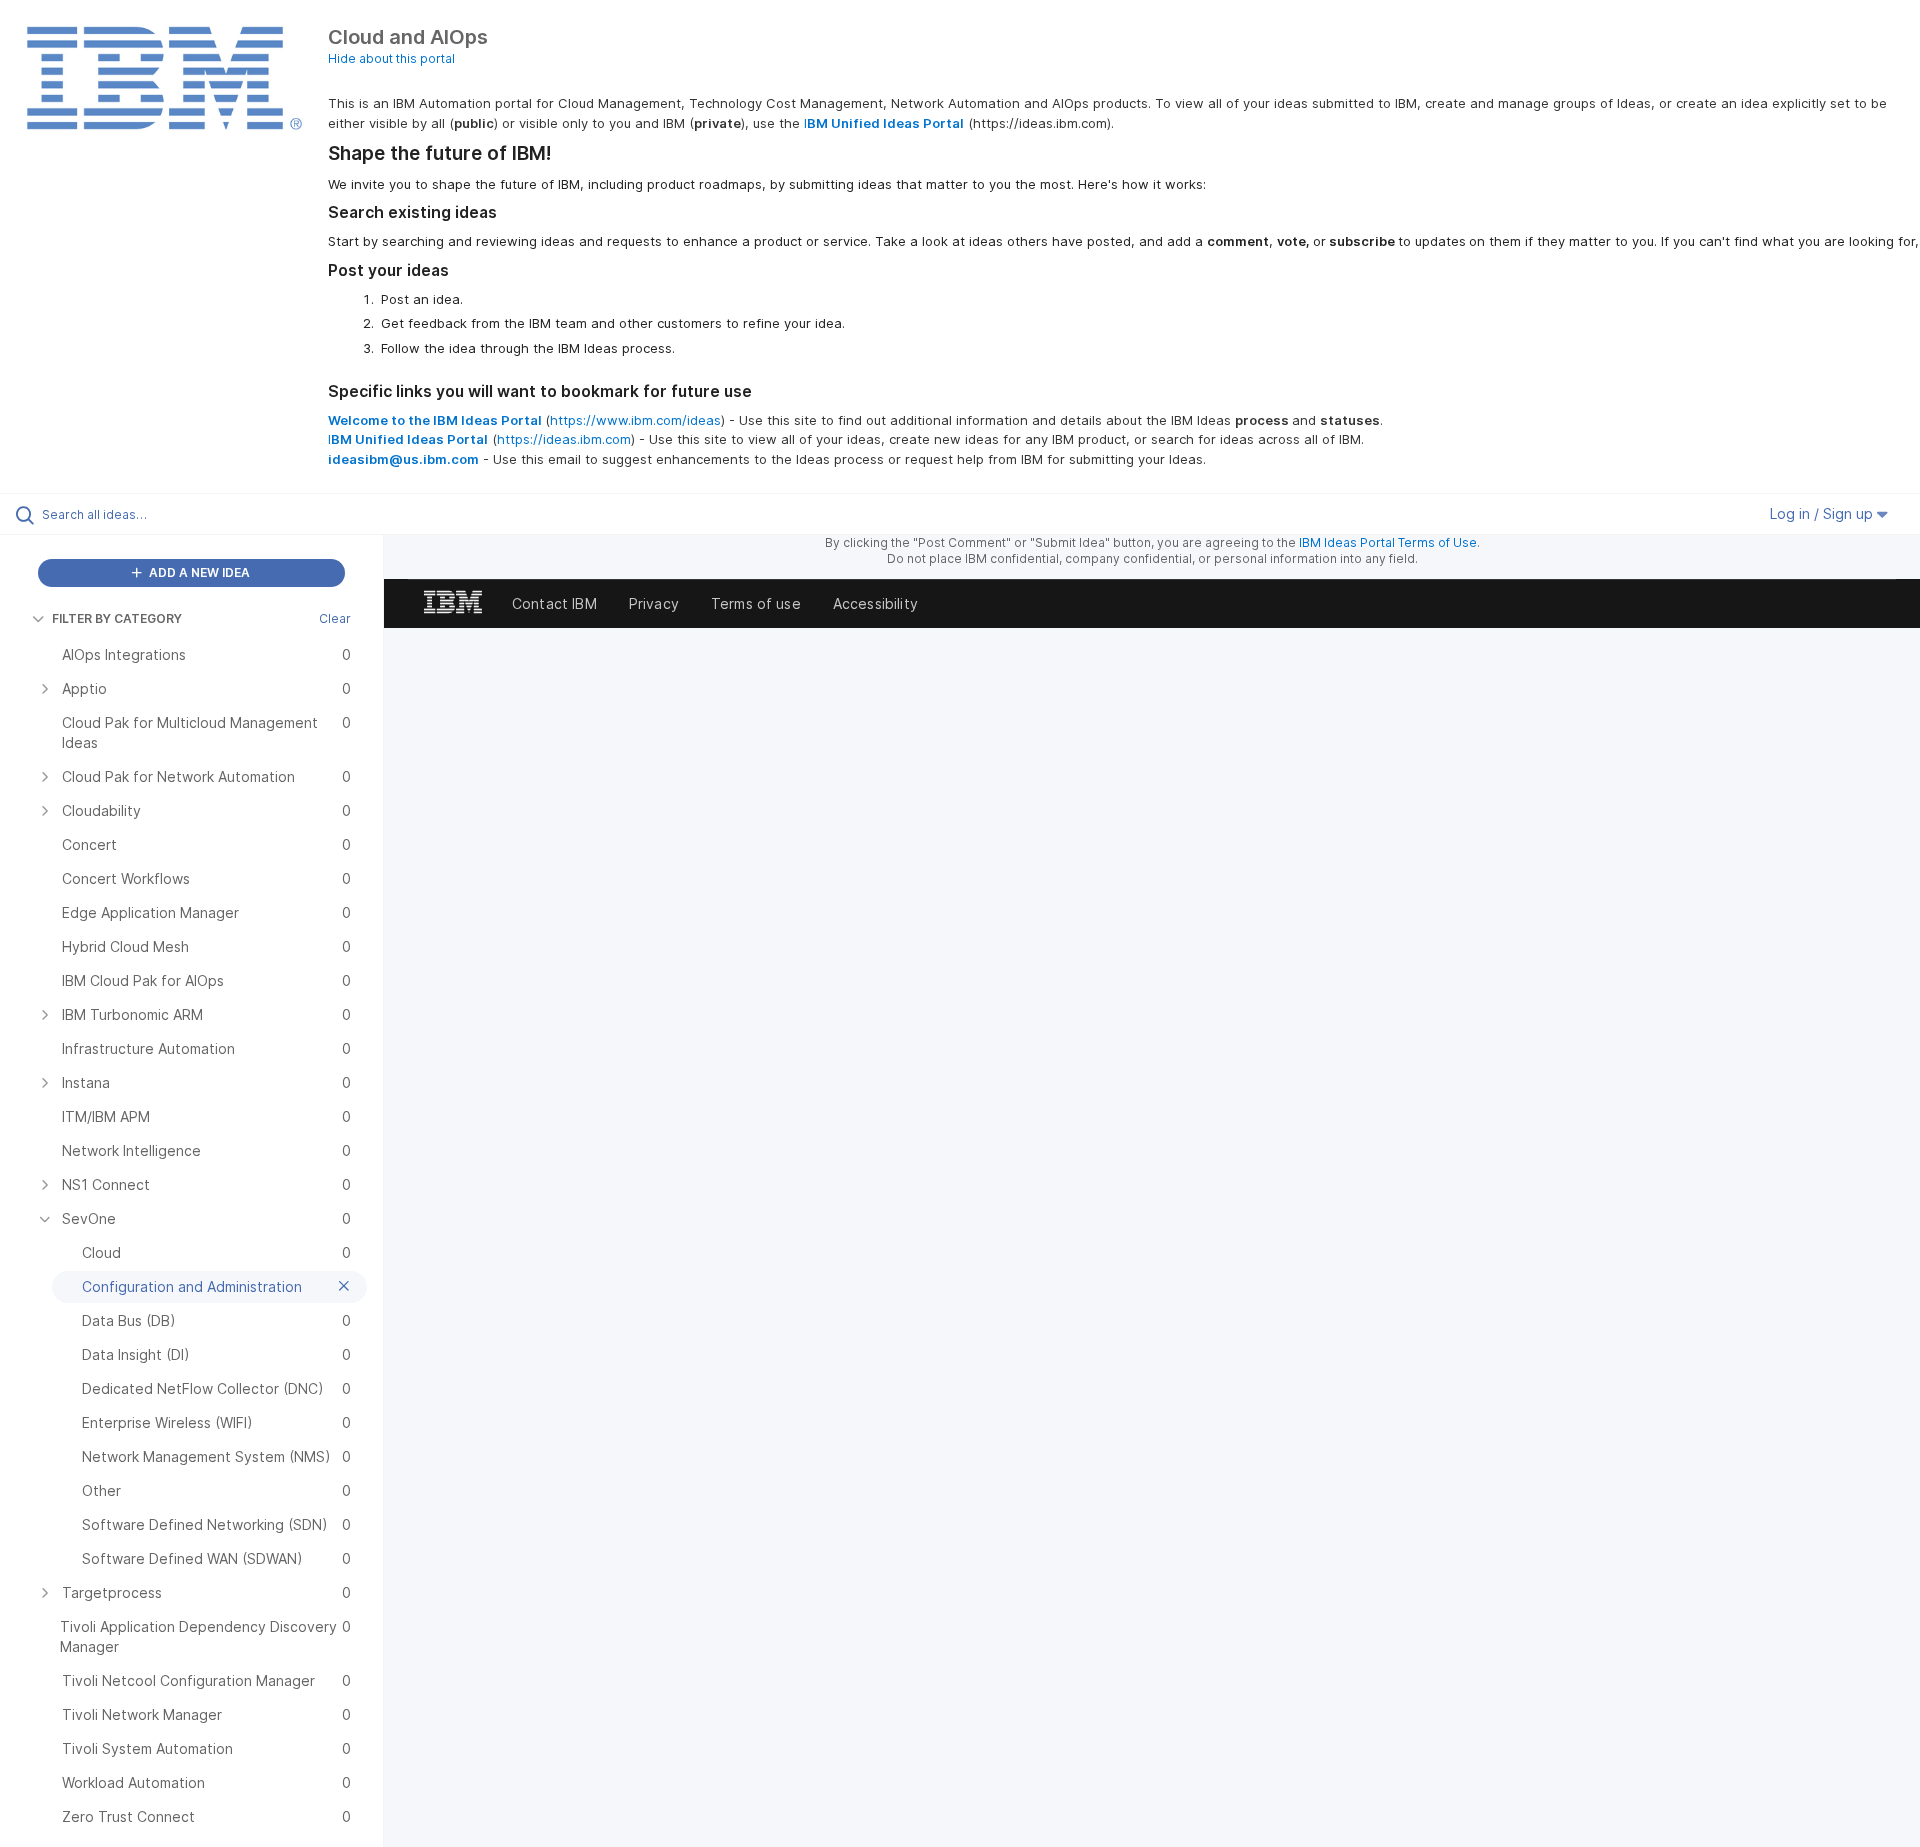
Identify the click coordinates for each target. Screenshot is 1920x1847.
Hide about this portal (391, 58)
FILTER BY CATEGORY (117, 618)
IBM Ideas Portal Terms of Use (1388, 542)
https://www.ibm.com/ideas (635, 420)
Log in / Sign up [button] (1823, 513)
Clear (335, 618)
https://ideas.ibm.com (564, 439)
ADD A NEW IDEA (198, 572)
